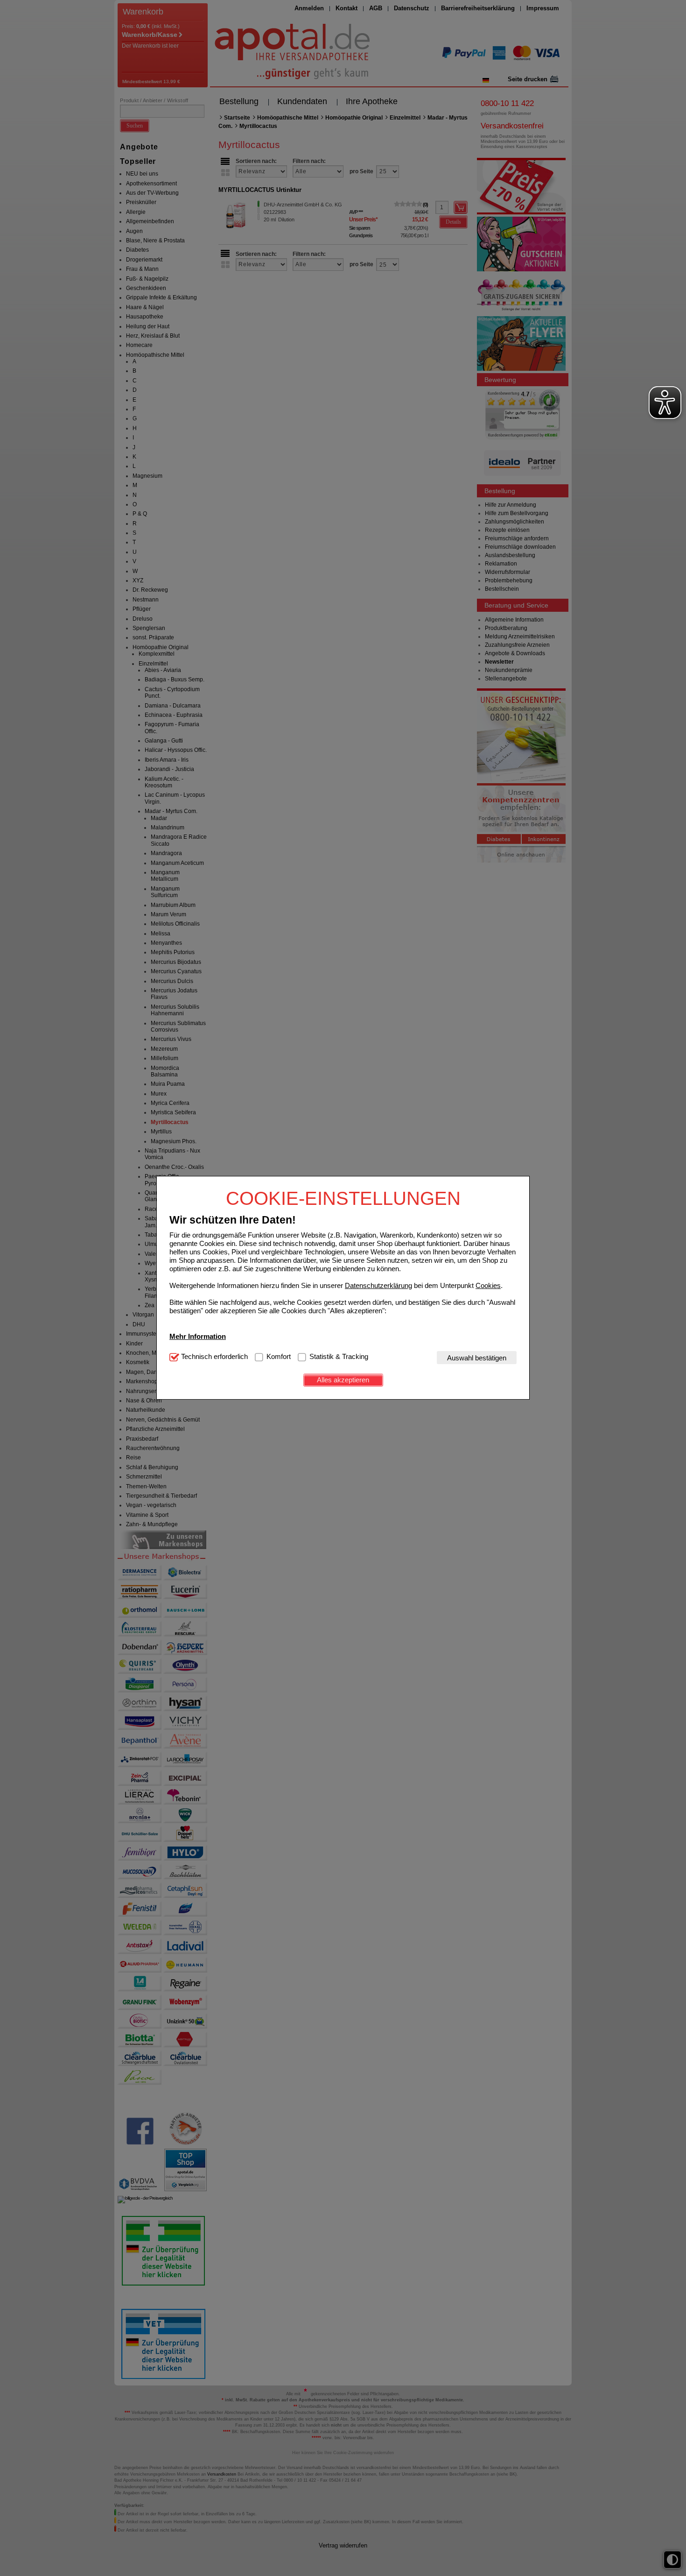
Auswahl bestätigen (477, 1358)
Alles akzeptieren (343, 1380)
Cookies (488, 1285)
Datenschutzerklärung (378, 1285)
